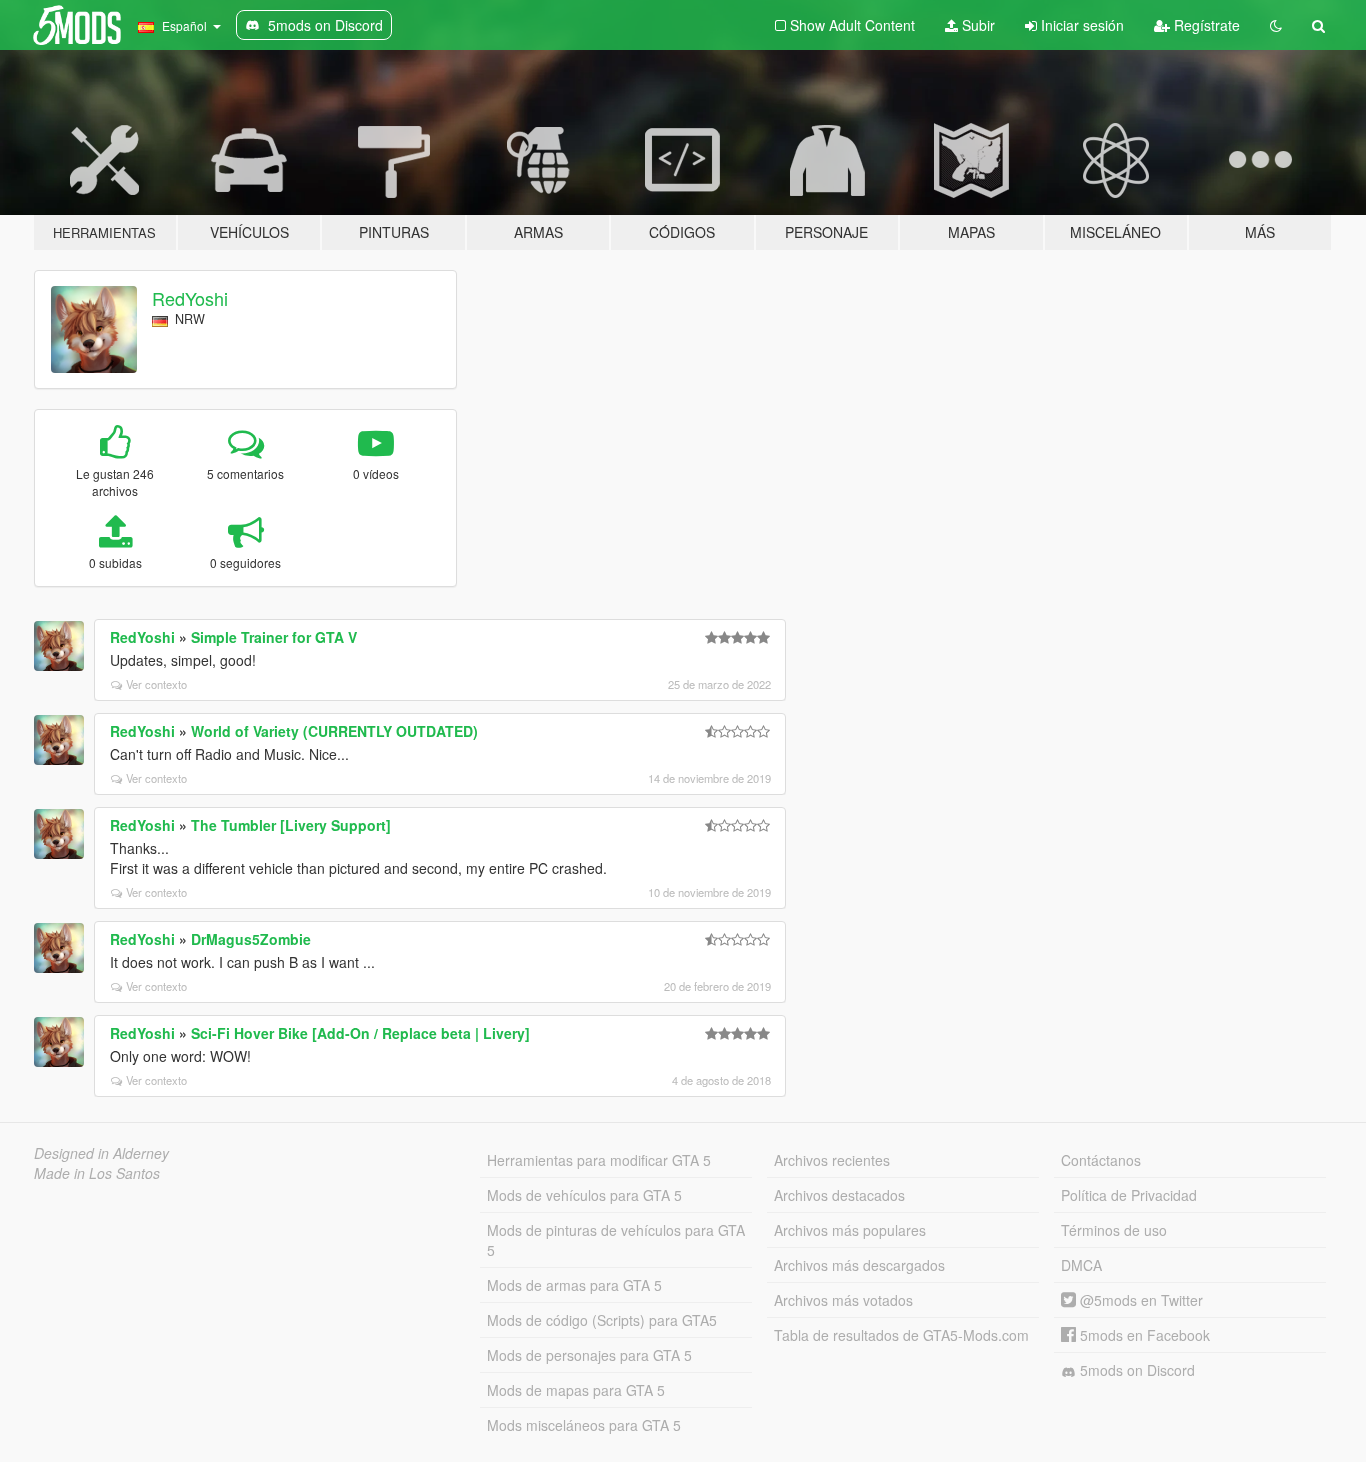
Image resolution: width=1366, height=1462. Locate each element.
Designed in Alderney (101, 1153)
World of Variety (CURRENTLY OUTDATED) (334, 731)
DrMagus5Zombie (251, 939)
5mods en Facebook (1143, 1335)
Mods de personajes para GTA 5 (589, 1355)
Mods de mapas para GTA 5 (576, 1390)
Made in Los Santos (97, 1173)
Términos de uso (1114, 1230)
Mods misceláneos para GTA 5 (584, 1425)
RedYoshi (190, 298)
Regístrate (1205, 25)
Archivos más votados (843, 1300)
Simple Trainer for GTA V (274, 637)
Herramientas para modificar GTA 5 (599, 1160)
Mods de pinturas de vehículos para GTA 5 (616, 1240)
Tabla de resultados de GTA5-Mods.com (901, 1335)
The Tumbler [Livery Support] (291, 825)
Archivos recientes (832, 1160)
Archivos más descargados (859, 1265)
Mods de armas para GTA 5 (574, 1285)
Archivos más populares (850, 1230)
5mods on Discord (1135, 1370)
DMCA (1081, 1265)
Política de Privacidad (1129, 1195)
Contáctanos (1101, 1160)
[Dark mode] (1276, 25)
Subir (976, 25)
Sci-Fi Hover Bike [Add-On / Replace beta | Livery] (360, 1033)
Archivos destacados (839, 1195)
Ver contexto (156, 684)
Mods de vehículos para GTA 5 (584, 1195)
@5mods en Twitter (1139, 1300)
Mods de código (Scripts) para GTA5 (602, 1320)
